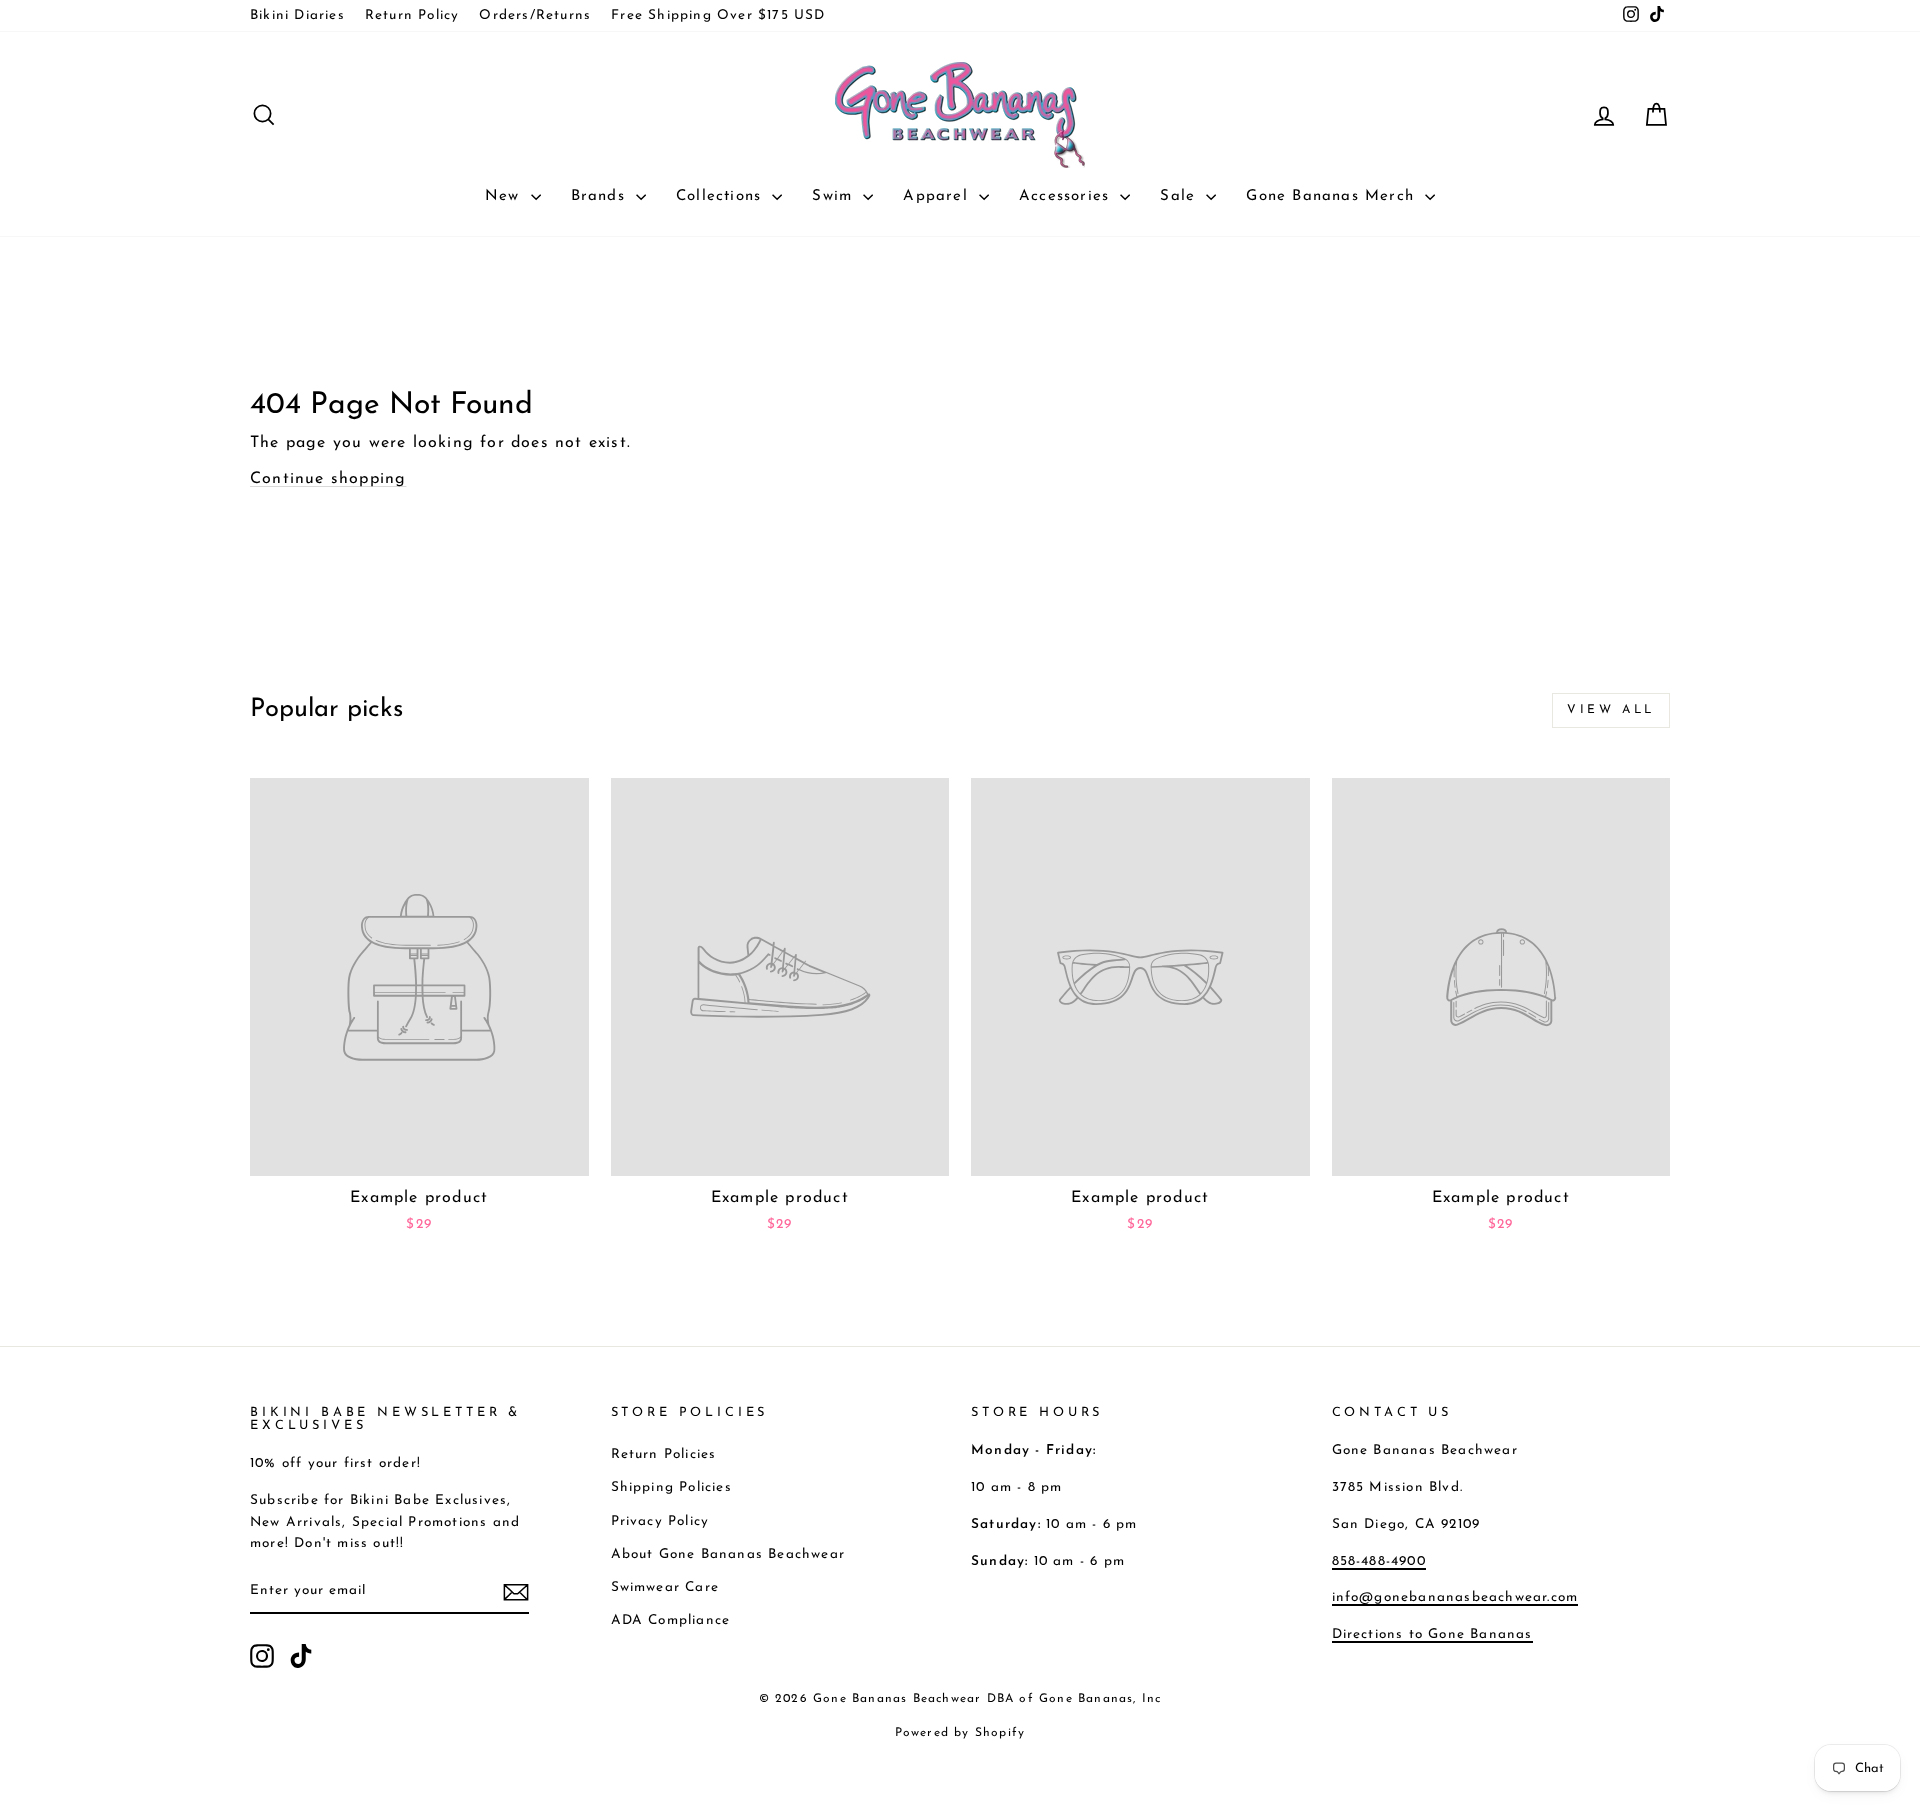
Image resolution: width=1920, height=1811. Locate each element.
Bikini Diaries (297, 15)
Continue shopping (328, 479)
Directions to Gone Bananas (1432, 1634)
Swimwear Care (665, 1587)
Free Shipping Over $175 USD (718, 15)
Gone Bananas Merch (1333, 196)
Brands (601, 196)
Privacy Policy (660, 1521)
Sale (1180, 196)
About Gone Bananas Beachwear (728, 1554)
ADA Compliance (671, 1620)
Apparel (938, 196)
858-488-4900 (1379, 1561)
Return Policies (664, 1454)
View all (1611, 710)
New (505, 196)
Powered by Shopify (960, 1733)
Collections (721, 196)
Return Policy (412, 15)
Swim (835, 196)
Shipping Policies (671, 1487)
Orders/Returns (535, 15)
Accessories (1067, 196)
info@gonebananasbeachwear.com (1455, 1597)
